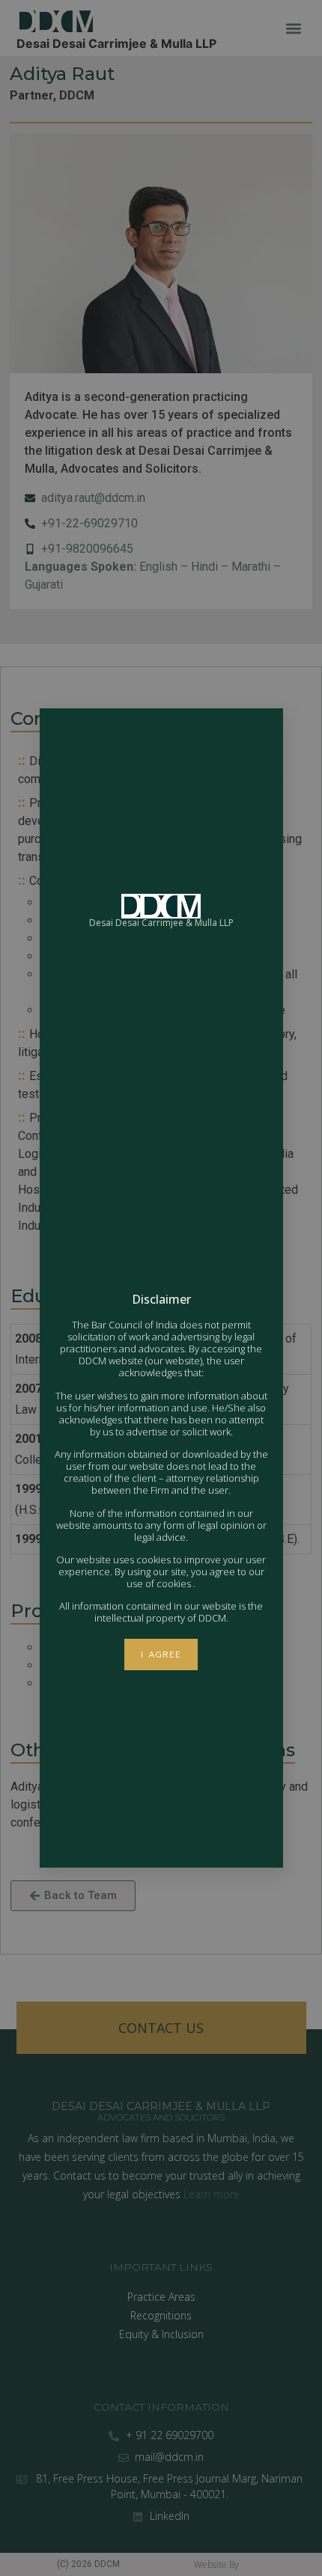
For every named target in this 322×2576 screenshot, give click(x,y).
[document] (161, 1288)
